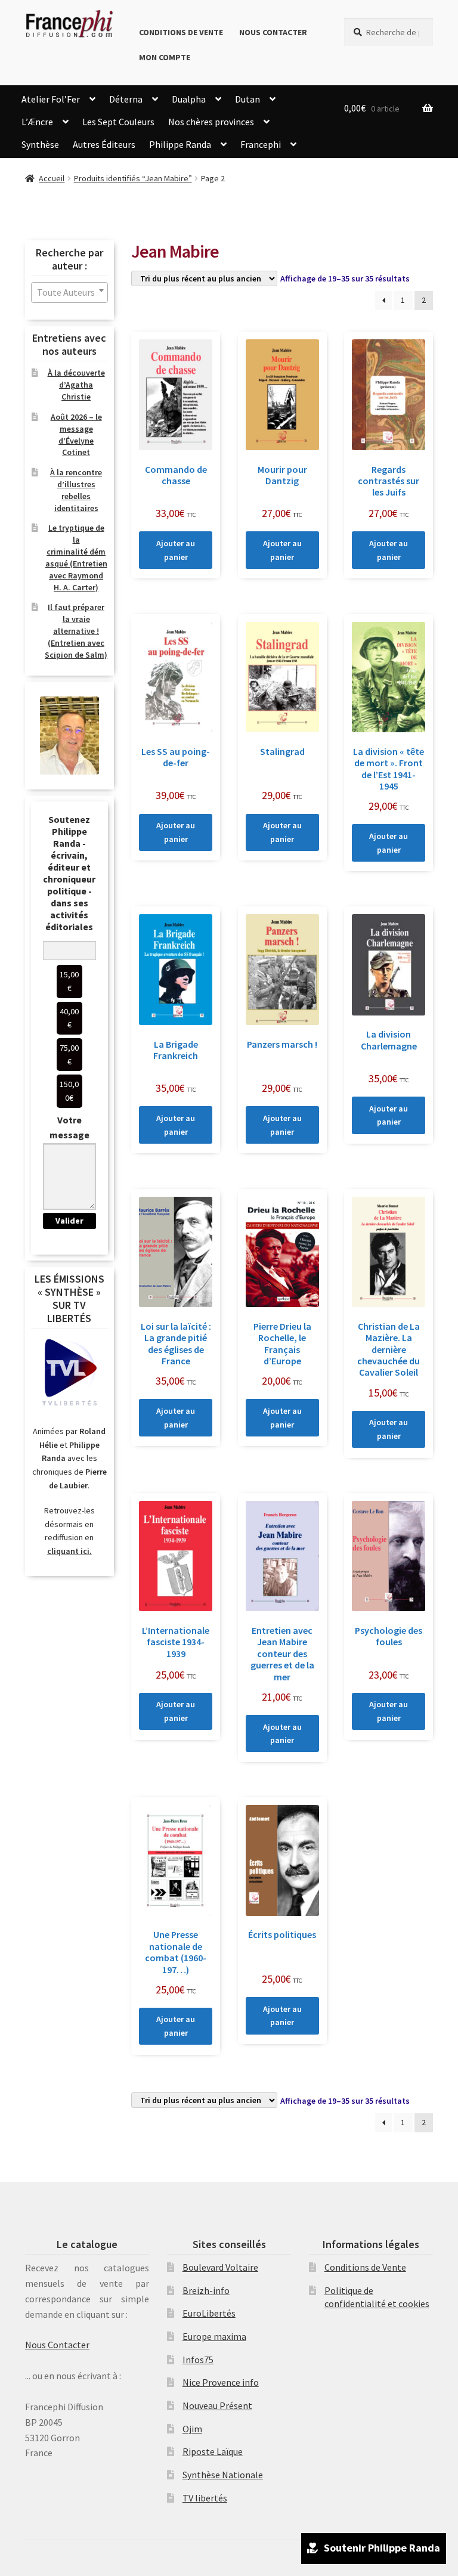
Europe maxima (214, 2336)
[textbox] (69, 292)
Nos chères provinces (211, 122)
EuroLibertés (209, 2313)
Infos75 (198, 2360)
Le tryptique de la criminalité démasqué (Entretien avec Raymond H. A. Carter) (76, 557)
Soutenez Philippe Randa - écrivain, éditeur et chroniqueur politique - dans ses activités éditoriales (69, 873)
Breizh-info (206, 2290)
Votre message (69, 1128)
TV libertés (205, 2498)
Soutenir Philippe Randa (382, 2548)
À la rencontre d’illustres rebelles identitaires (76, 490)
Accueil (52, 178)
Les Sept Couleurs (118, 122)
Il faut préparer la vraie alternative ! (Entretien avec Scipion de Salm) (76, 631)
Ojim (192, 2429)
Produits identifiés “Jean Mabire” (133, 178)
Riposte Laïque (213, 2451)
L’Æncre (37, 122)
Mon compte (165, 57)
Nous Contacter (273, 32)
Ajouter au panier (176, 550)
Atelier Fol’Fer (51, 99)
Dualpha (189, 99)
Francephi (261, 144)
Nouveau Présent (217, 2405)
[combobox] (69, 292)
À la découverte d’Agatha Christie (76, 385)
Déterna (126, 99)
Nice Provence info (221, 2382)
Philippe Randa (180, 144)
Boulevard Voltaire (220, 2267)
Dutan (247, 99)
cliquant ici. (69, 1551)
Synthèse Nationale (223, 2475)
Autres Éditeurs (104, 144)
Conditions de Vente (181, 32)
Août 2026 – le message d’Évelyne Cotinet (76, 434)
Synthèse (40, 144)
